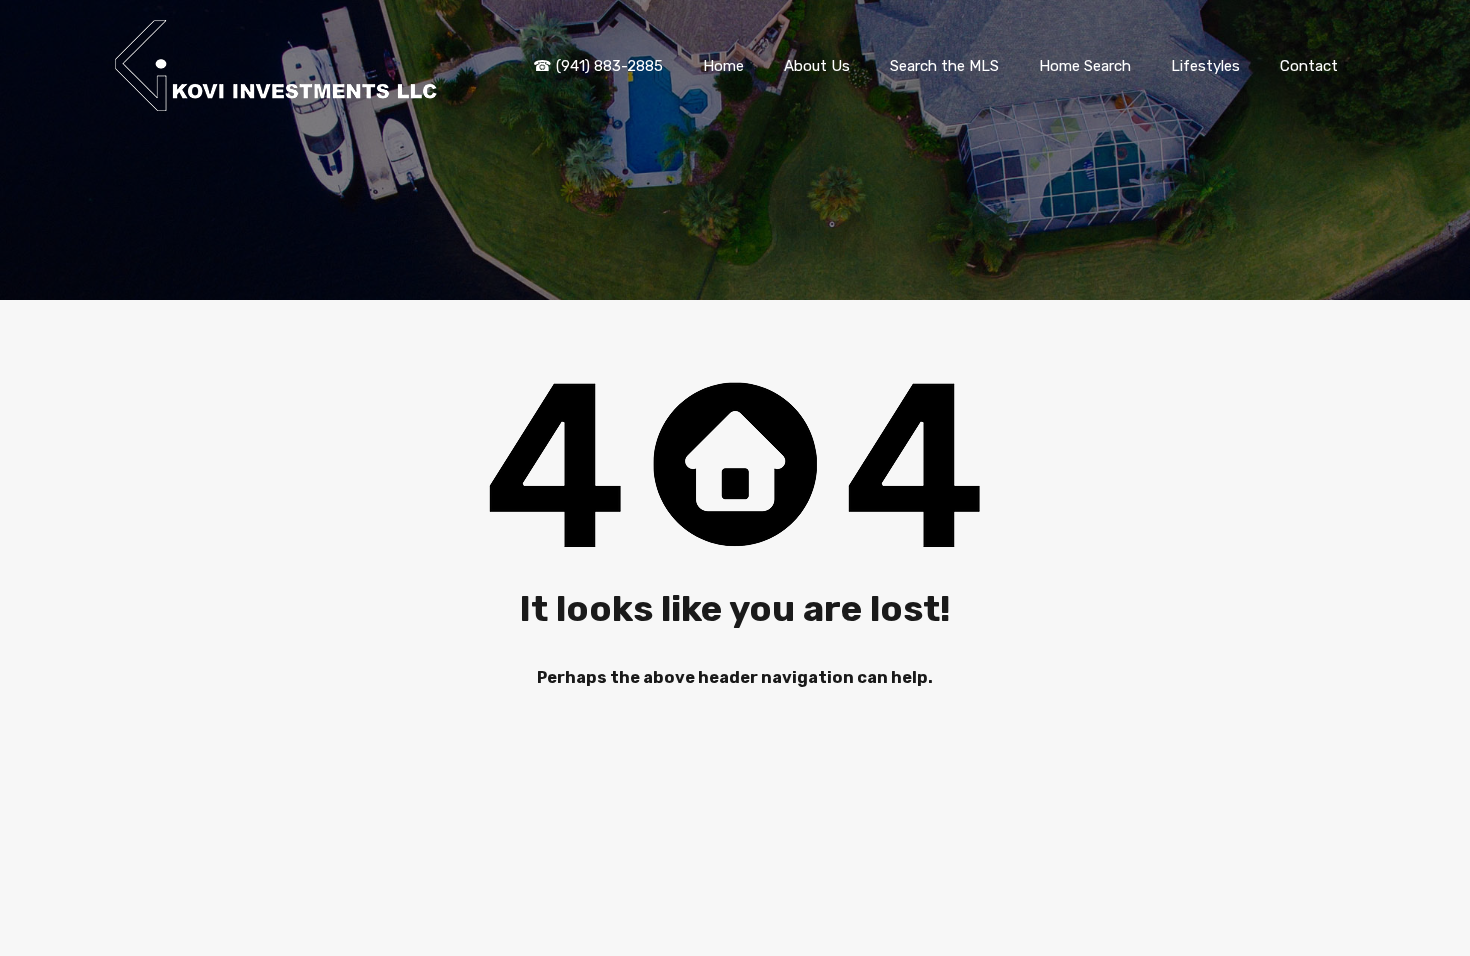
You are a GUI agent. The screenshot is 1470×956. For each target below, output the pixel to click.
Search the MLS (944, 66)
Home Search (1085, 66)
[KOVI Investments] (280, 102)
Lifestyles (1205, 66)
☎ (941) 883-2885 (598, 66)
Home (723, 66)
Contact (1309, 66)
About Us (817, 66)
